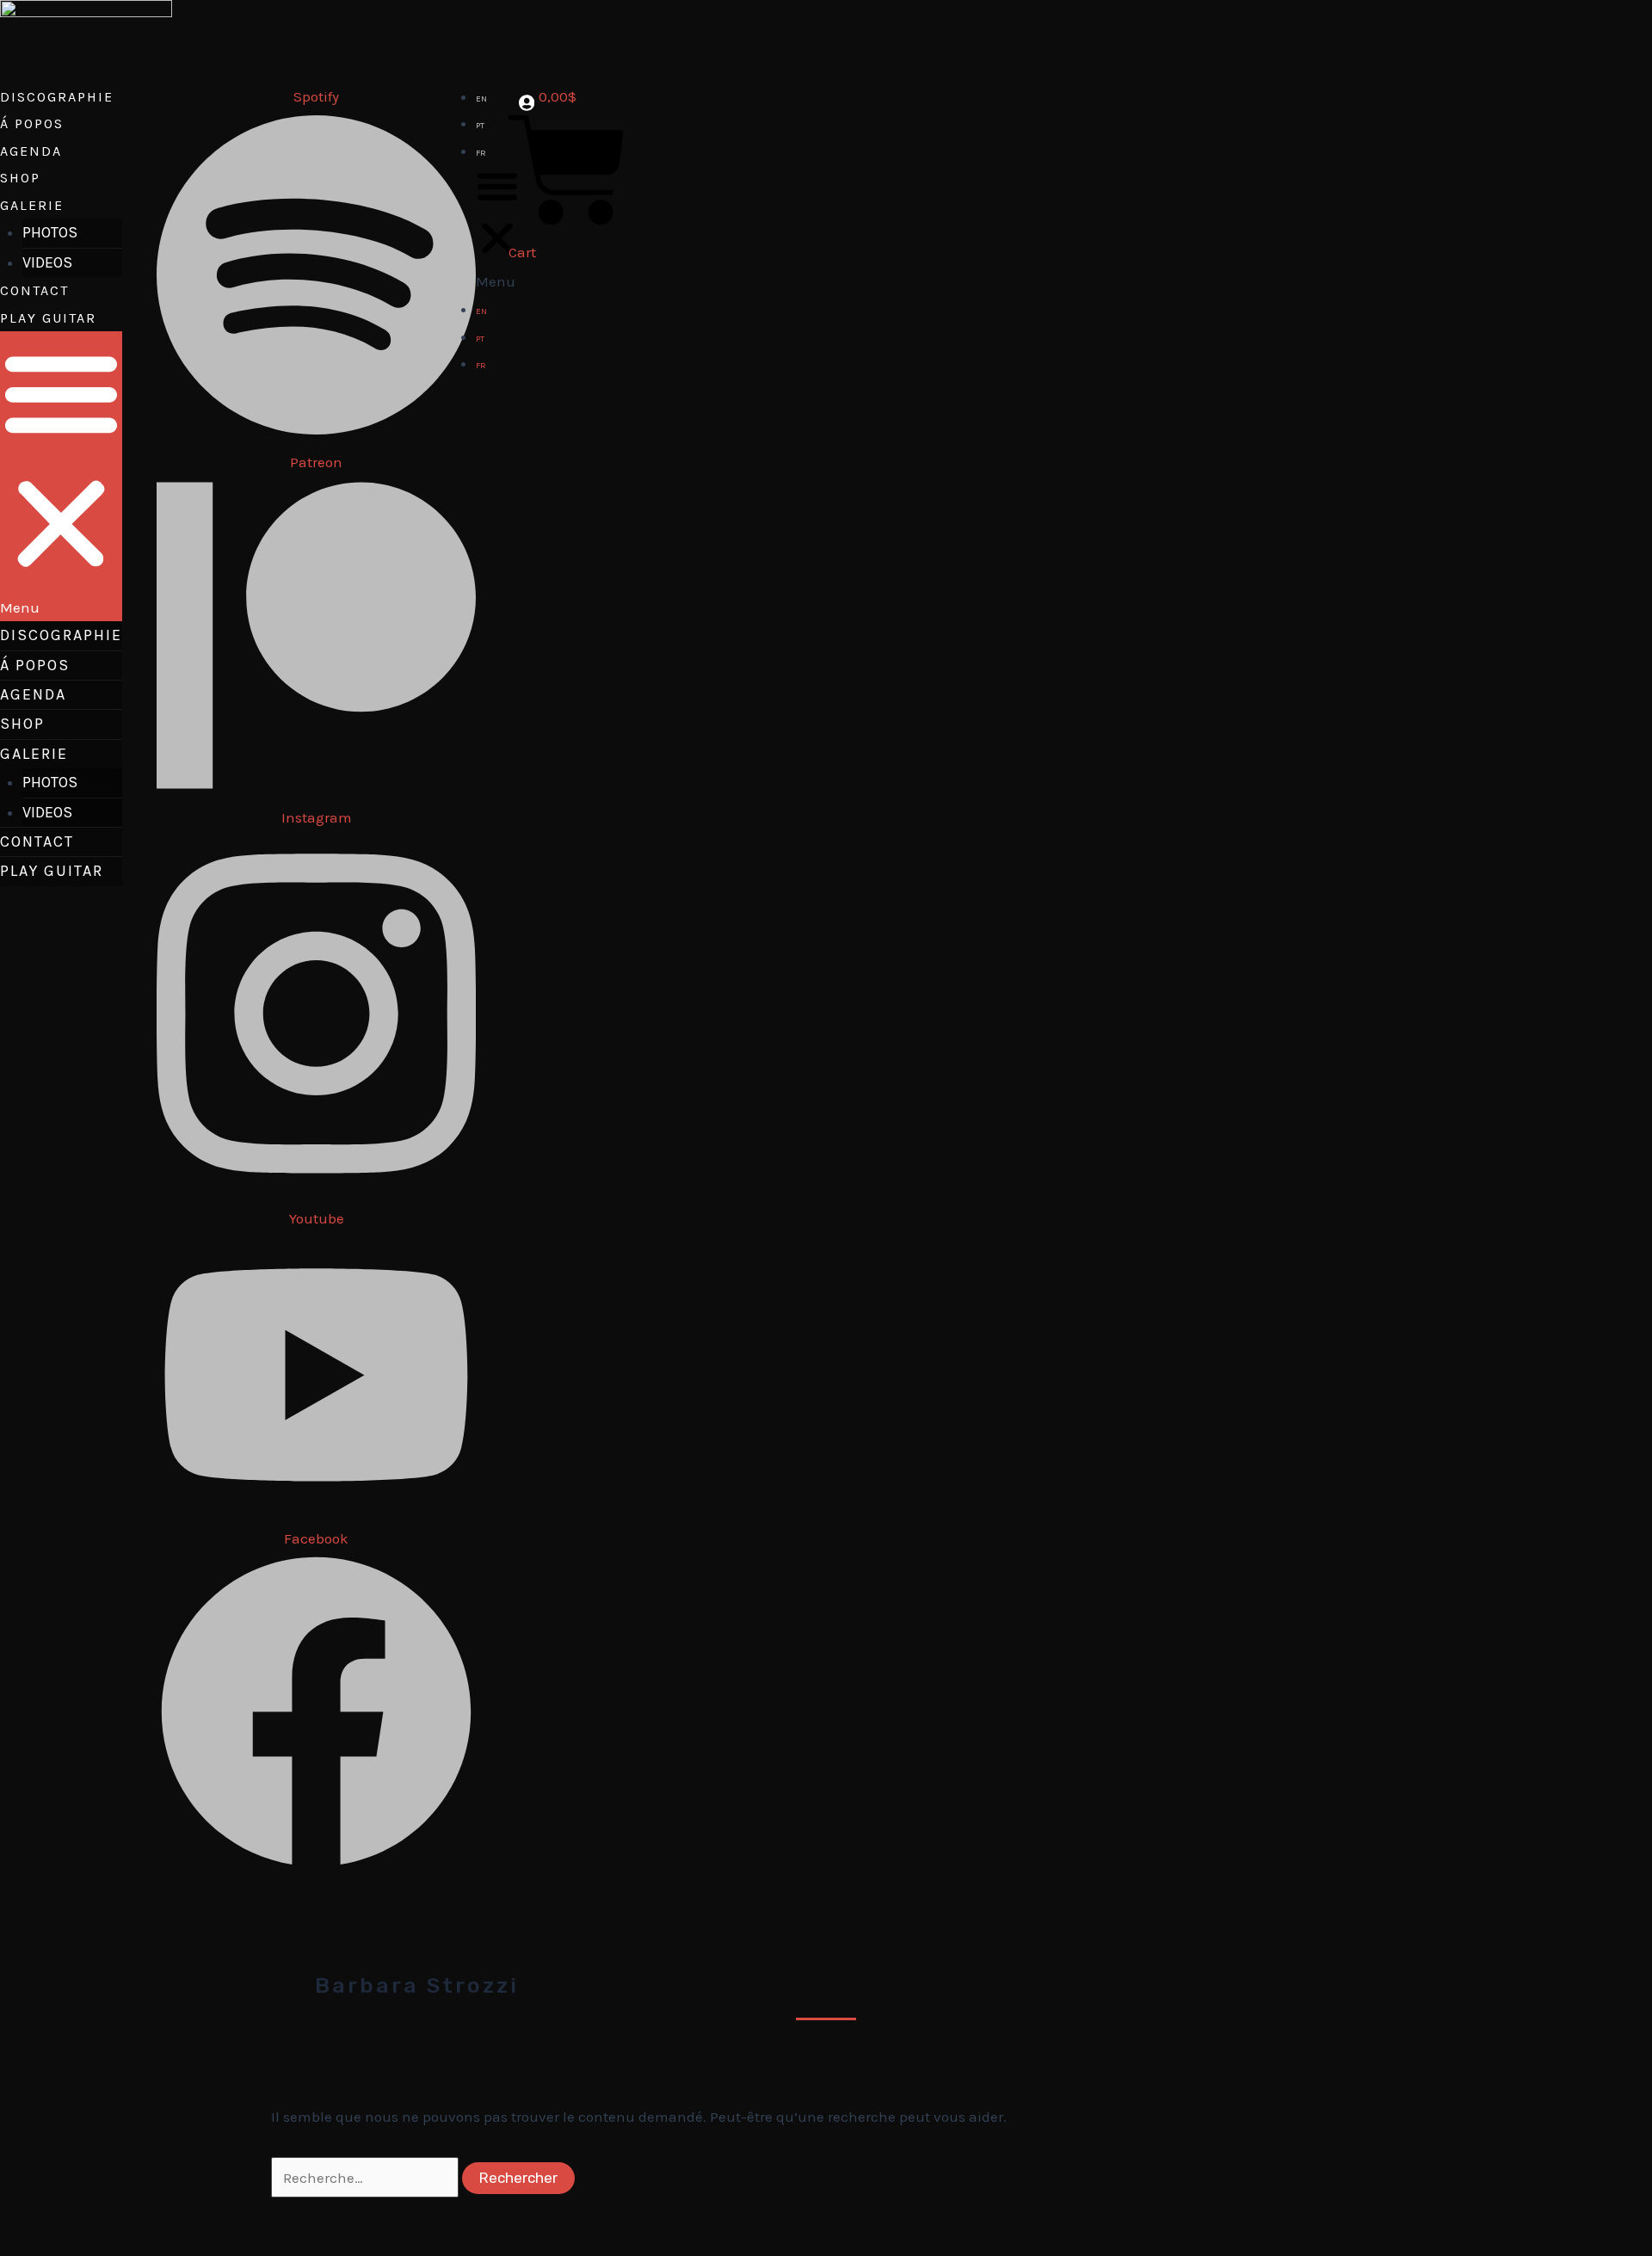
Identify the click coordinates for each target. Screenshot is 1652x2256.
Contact (34, 290)
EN (481, 99)
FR (481, 153)
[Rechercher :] (367, 2178)
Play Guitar (48, 318)
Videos (47, 262)
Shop (20, 178)
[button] (61, 476)
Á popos (32, 123)
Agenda (31, 151)
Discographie (57, 97)
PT (480, 126)
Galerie (32, 205)
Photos (50, 232)
